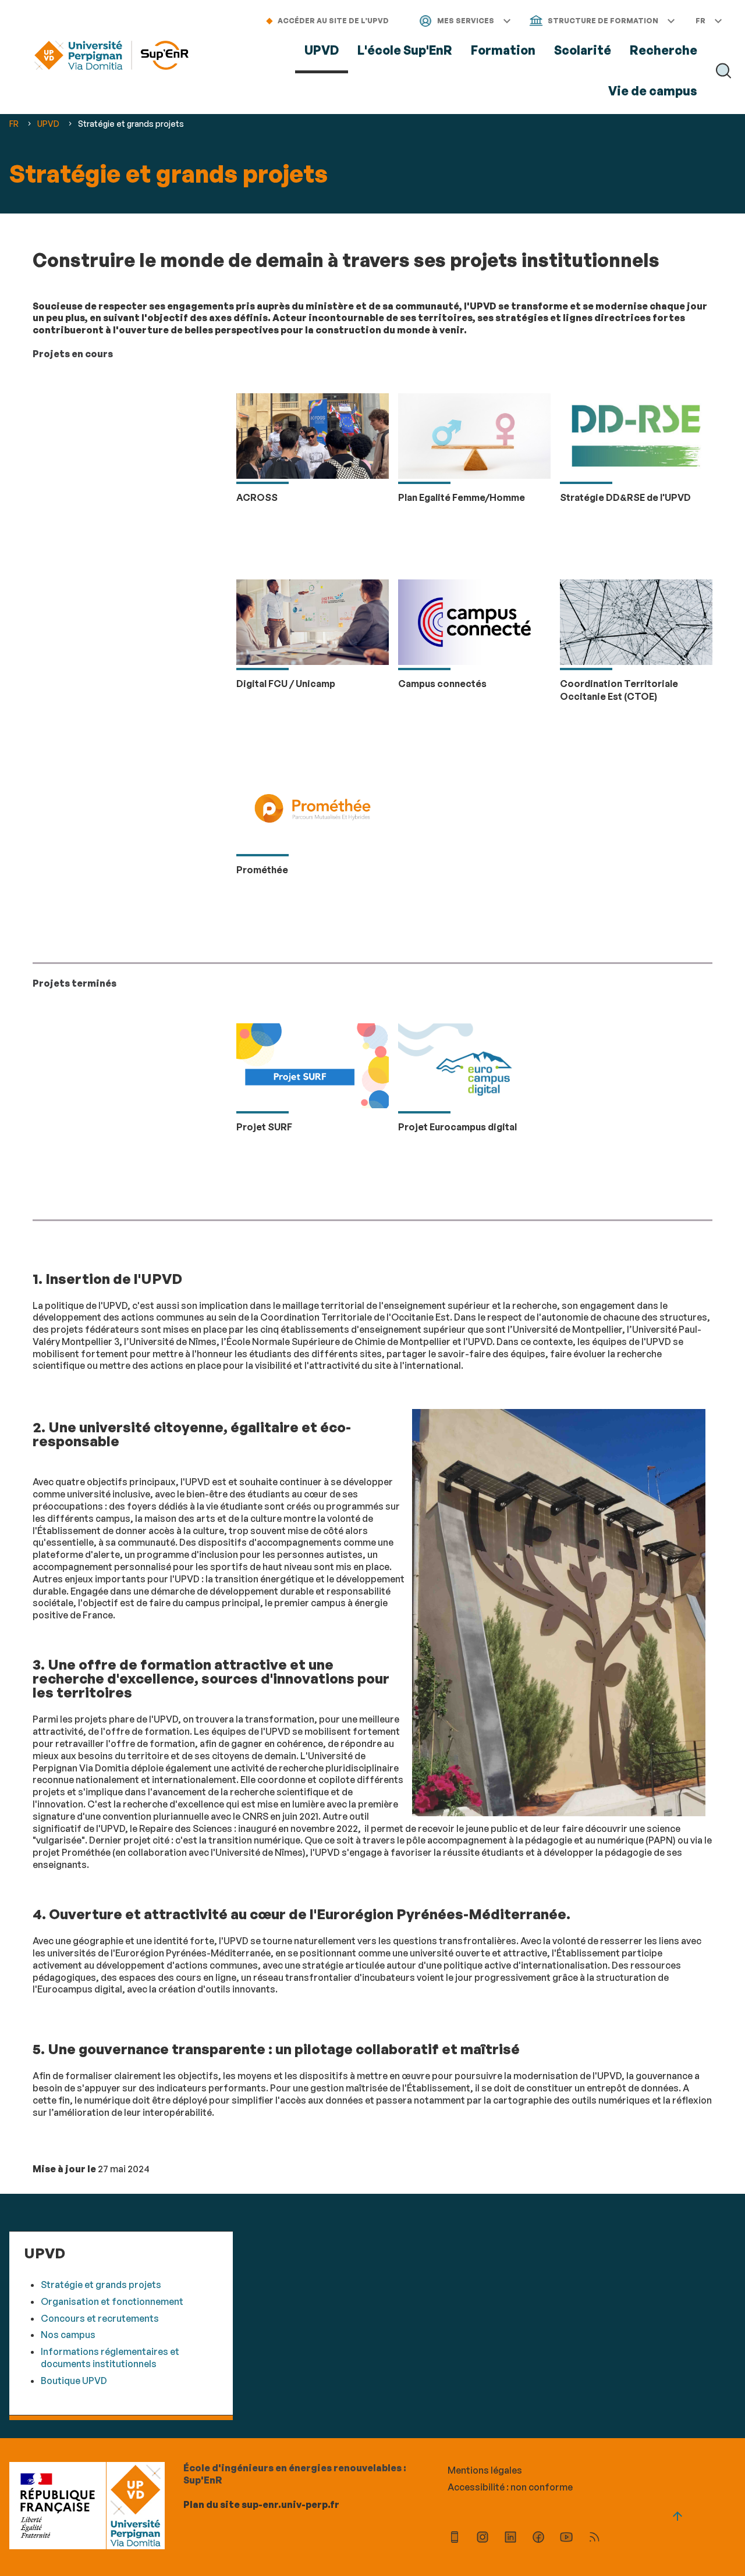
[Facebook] (538, 2538)
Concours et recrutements (100, 2318)
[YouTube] (566, 2538)
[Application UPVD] (455, 2538)
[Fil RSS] (594, 2538)
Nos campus (68, 2335)
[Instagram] (483, 2538)
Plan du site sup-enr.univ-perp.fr (261, 2504)
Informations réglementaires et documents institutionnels (110, 2358)
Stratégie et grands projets (101, 2285)
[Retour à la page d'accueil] (111, 57)
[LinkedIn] (510, 2538)
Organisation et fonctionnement (112, 2301)
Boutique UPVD (74, 2381)
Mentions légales (485, 2470)
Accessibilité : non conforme (510, 2487)
